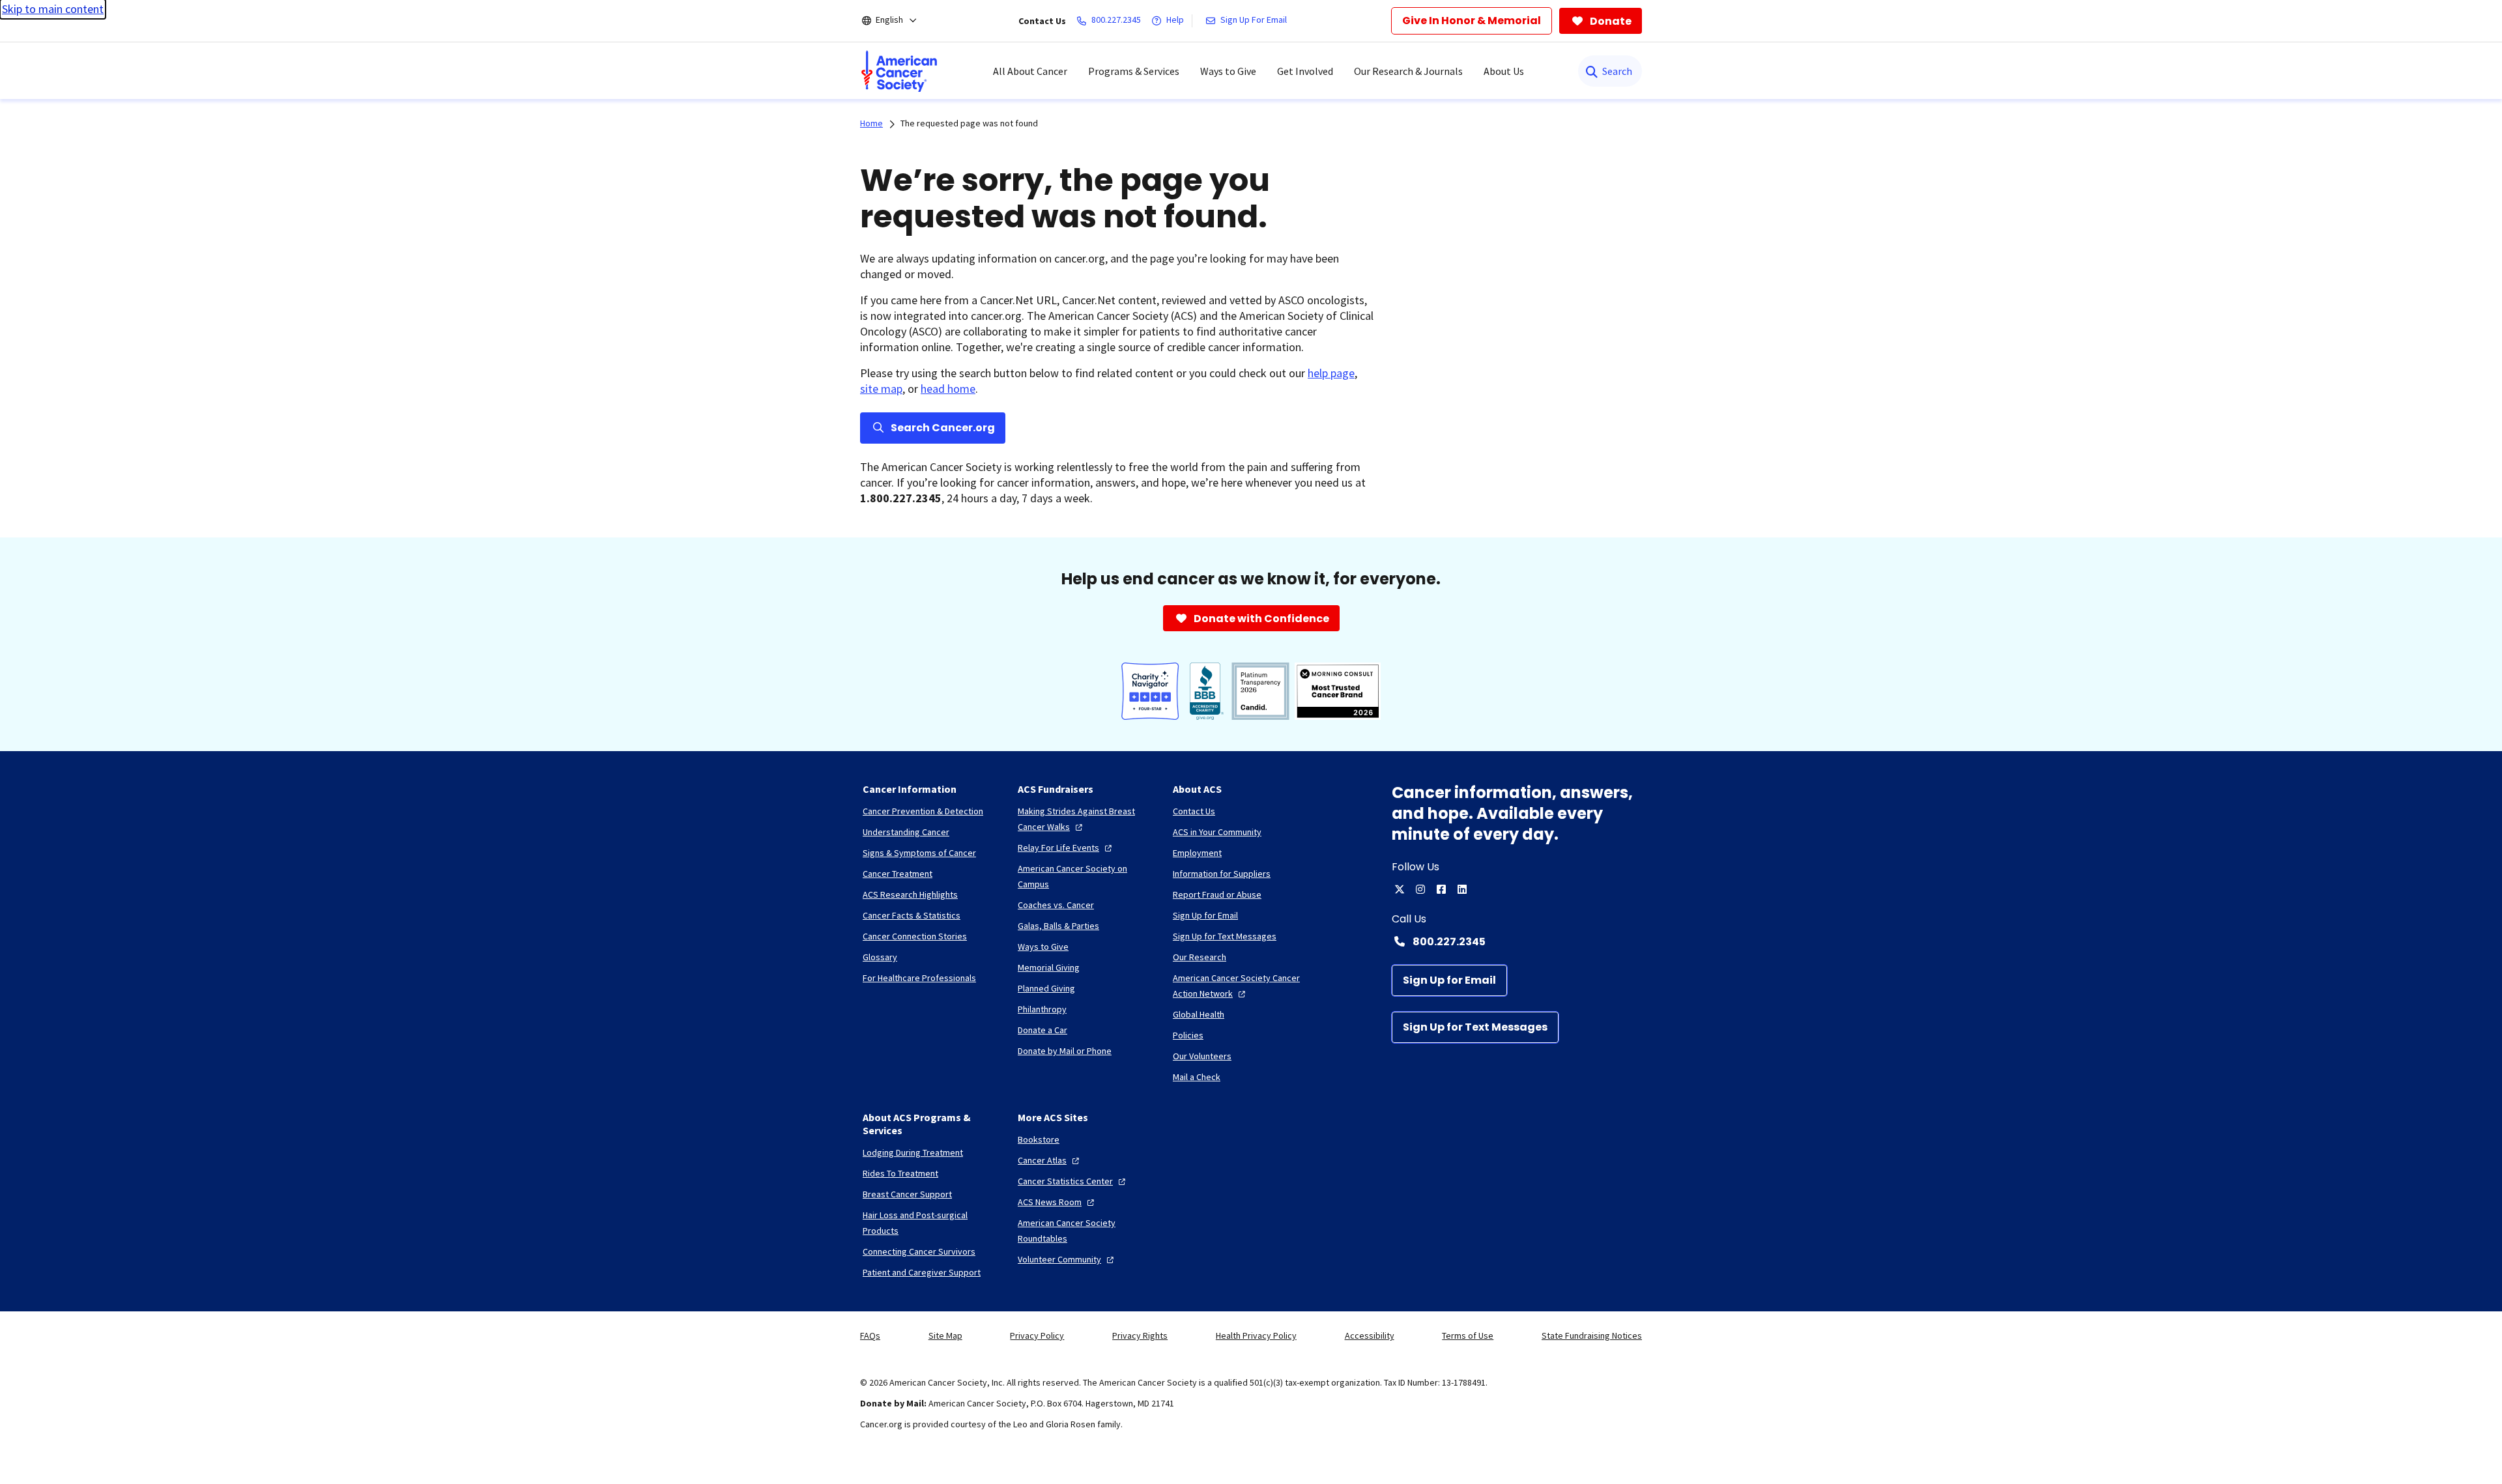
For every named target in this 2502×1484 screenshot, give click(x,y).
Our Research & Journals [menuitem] (1408, 71)
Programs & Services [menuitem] (1134, 71)
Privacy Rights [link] (1140, 1335)
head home (948, 389)
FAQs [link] (870, 1335)
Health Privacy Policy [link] (1256, 1335)
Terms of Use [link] (1468, 1335)
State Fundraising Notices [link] (1592, 1335)
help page (1331, 373)
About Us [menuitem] (1504, 71)
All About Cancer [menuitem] (1030, 71)
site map (881, 389)
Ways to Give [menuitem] (1228, 71)
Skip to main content (53, 9)
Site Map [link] (945, 1335)
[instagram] (1420, 889)
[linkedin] (1462, 889)
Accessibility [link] (1370, 1335)
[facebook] (1441, 889)
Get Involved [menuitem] (1305, 71)
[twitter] (1400, 889)
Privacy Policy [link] (1037, 1335)
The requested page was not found (969, 123)
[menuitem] (899, 71)
